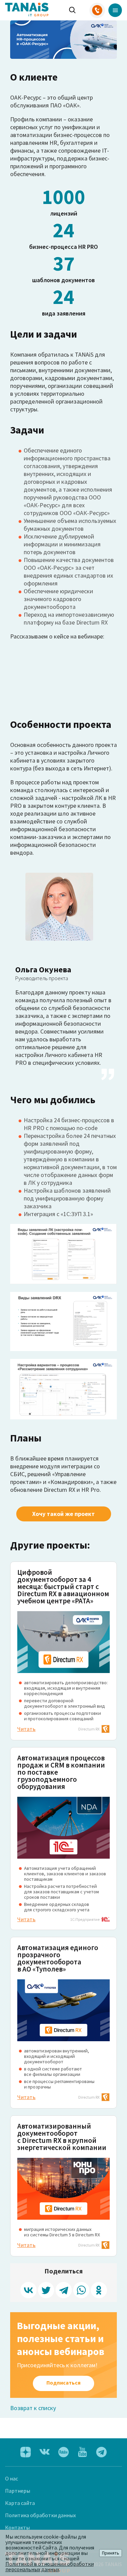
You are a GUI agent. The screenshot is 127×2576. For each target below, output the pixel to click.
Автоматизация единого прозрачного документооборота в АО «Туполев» (58, 1958)
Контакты (17, 2527)
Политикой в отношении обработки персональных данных (50, 2566)
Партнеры (18, 2491)
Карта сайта (20, 2503)
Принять (111, 2553)
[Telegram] (64, 2290)
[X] (46, 2290)
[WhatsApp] (81, 2290)
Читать (26, 1729)
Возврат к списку (33, 2408)
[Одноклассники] (99, 2290)
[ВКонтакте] (28, 2290)
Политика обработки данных (40, 2515)
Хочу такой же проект (63, 1514)
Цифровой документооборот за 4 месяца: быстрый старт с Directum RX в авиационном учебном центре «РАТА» (63, 1586)
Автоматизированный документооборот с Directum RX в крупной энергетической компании (62, 2137)
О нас (12, 2478)
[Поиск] (72, 10)
